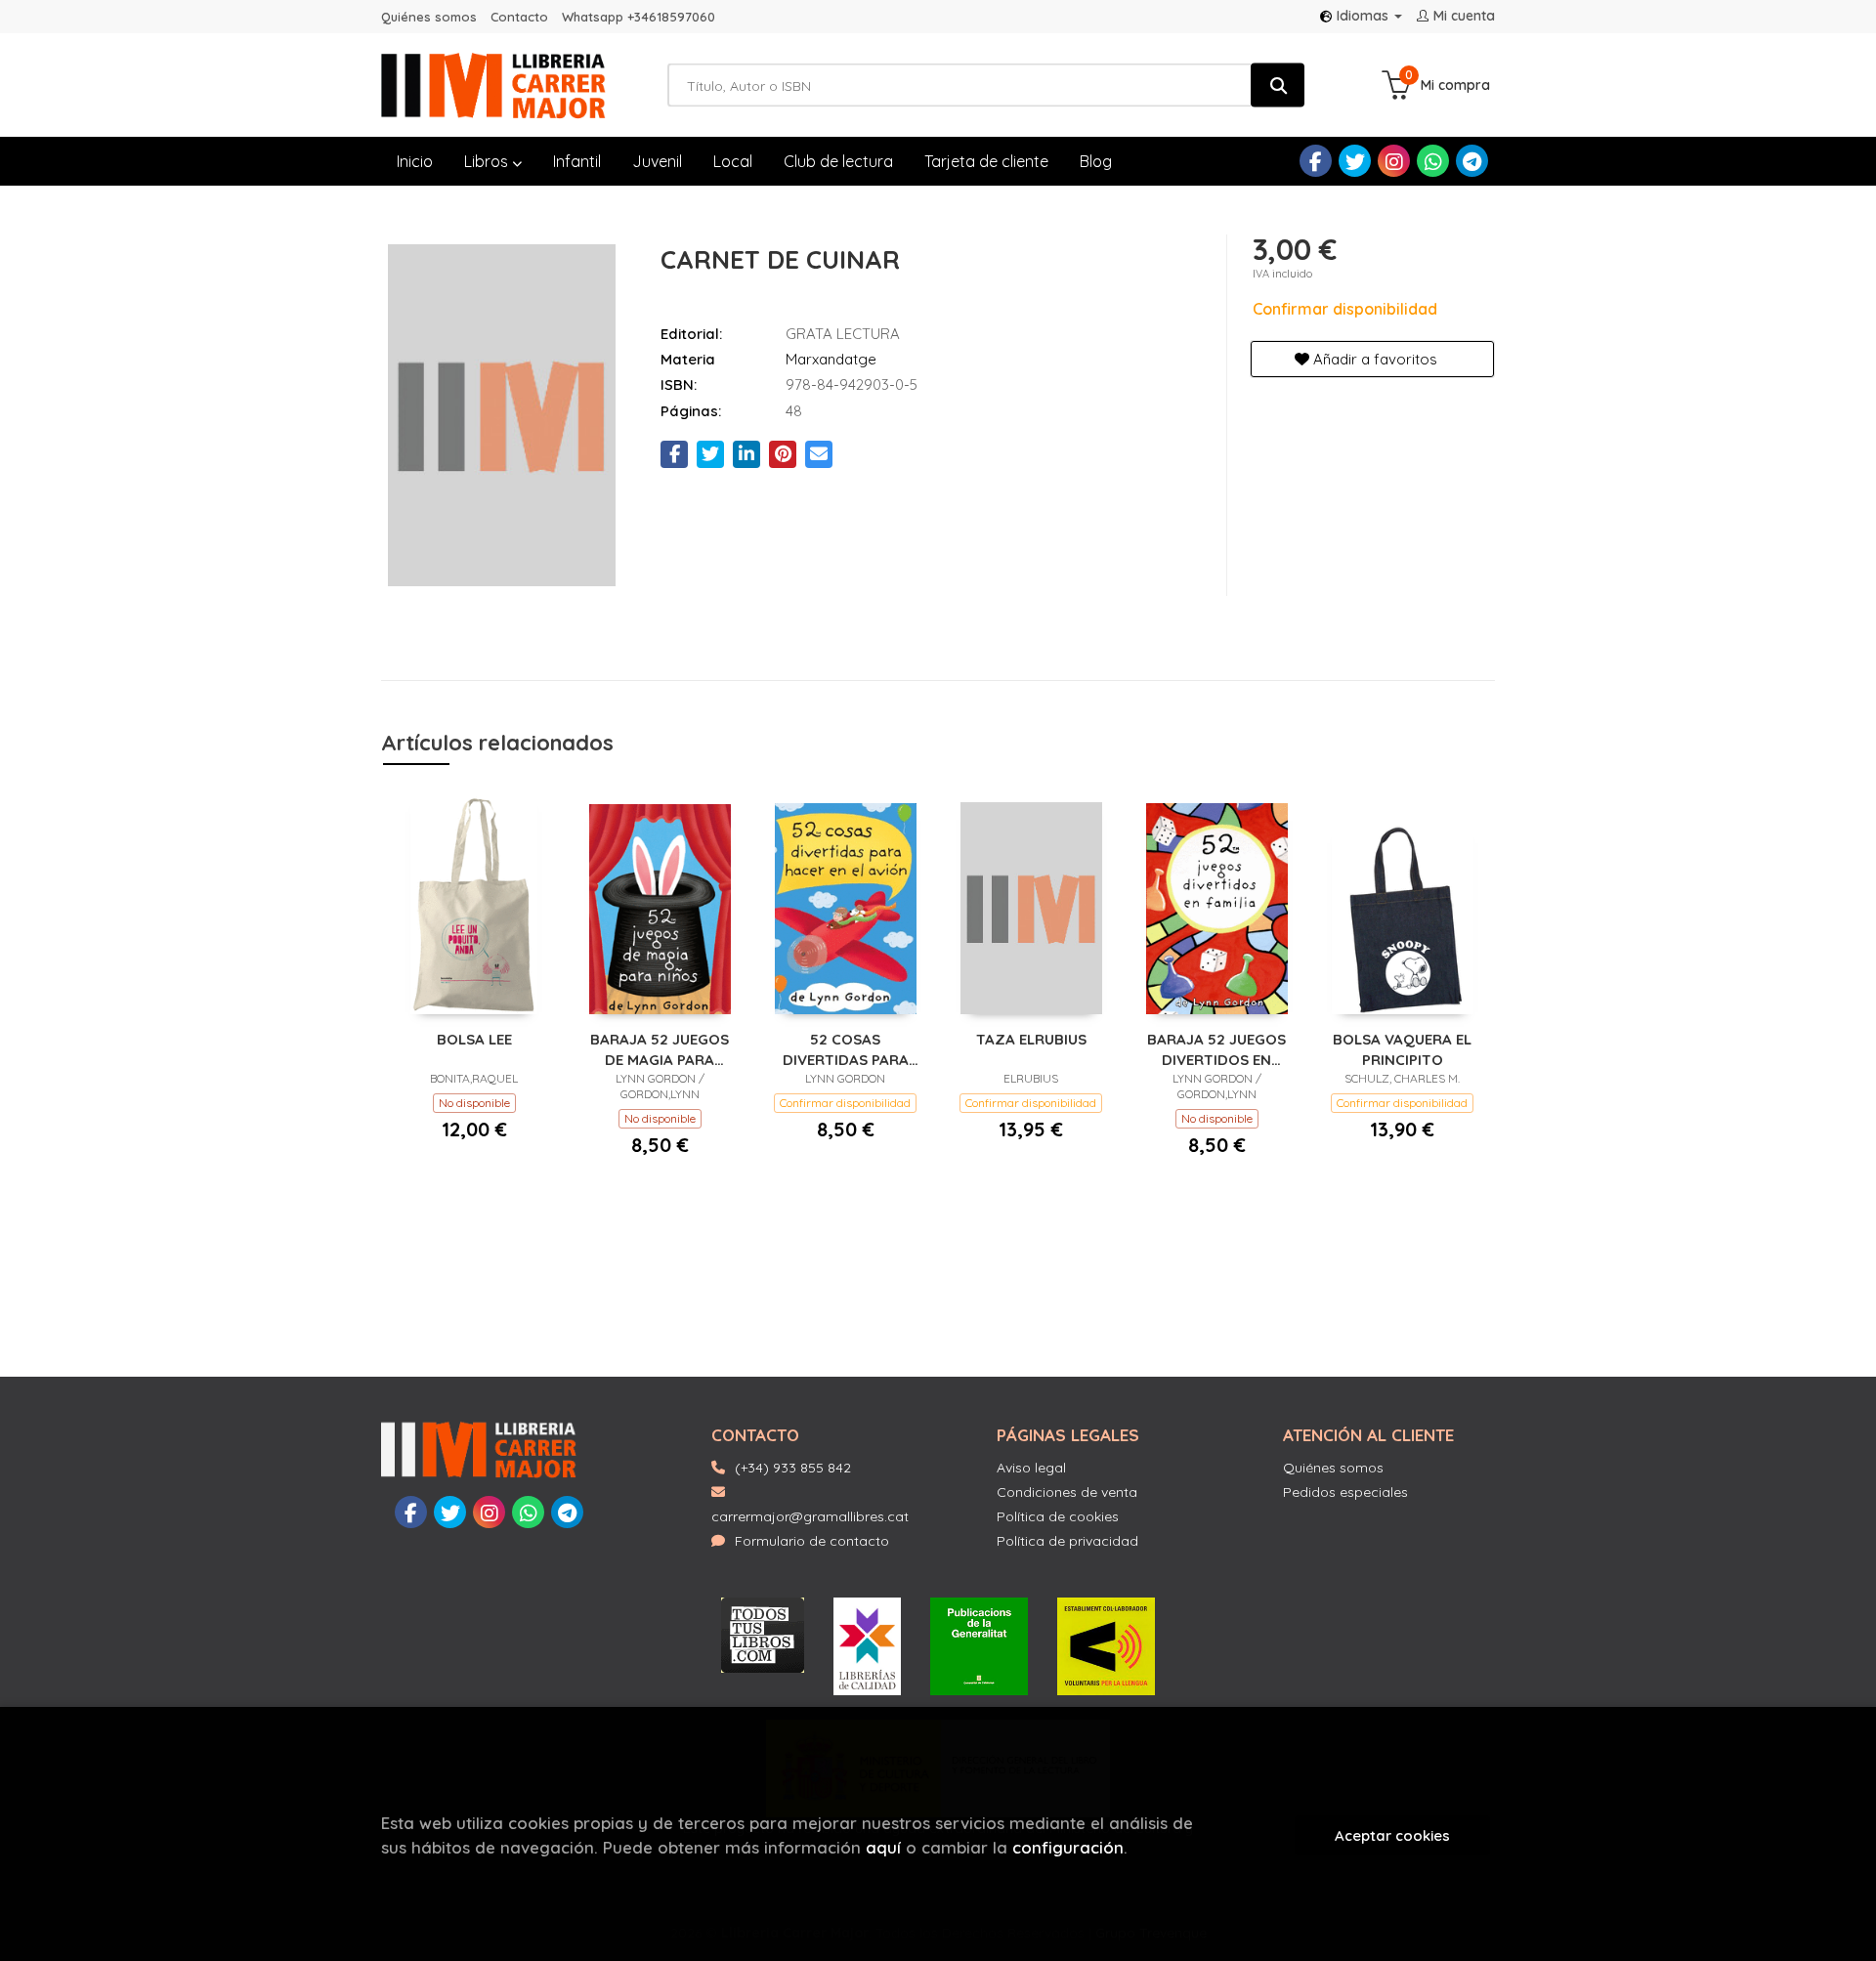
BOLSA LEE (474, 1039)
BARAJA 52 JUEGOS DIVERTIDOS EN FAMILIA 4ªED (1216, 1049)
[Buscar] (1278, 85)
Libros (488, 161)
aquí (883, 1847)
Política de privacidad (1067, 1541)
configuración (1068, 1847)
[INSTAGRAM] (1394, 161)
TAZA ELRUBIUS (1031, 1039)
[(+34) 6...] (1433, 161)
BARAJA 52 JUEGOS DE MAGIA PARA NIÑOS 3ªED (660, 1049)
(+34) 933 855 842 (793, 1468)
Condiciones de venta (1067, 1492)
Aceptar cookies (1392, 1835)
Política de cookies (1058, 1516)
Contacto (519, 17)
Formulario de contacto (812, 1541)
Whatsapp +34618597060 (639, 17)
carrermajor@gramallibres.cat (810, 1516)
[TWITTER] (1355, 161)
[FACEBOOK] (1316, 161)
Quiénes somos (429, 17)
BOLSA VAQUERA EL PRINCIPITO (1402, 1049)
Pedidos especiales (1345, 1492)
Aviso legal (1031, 1468)
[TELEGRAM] (1472, 161)
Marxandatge (831, 359)
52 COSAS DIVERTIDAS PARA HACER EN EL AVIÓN (845, 1049)
